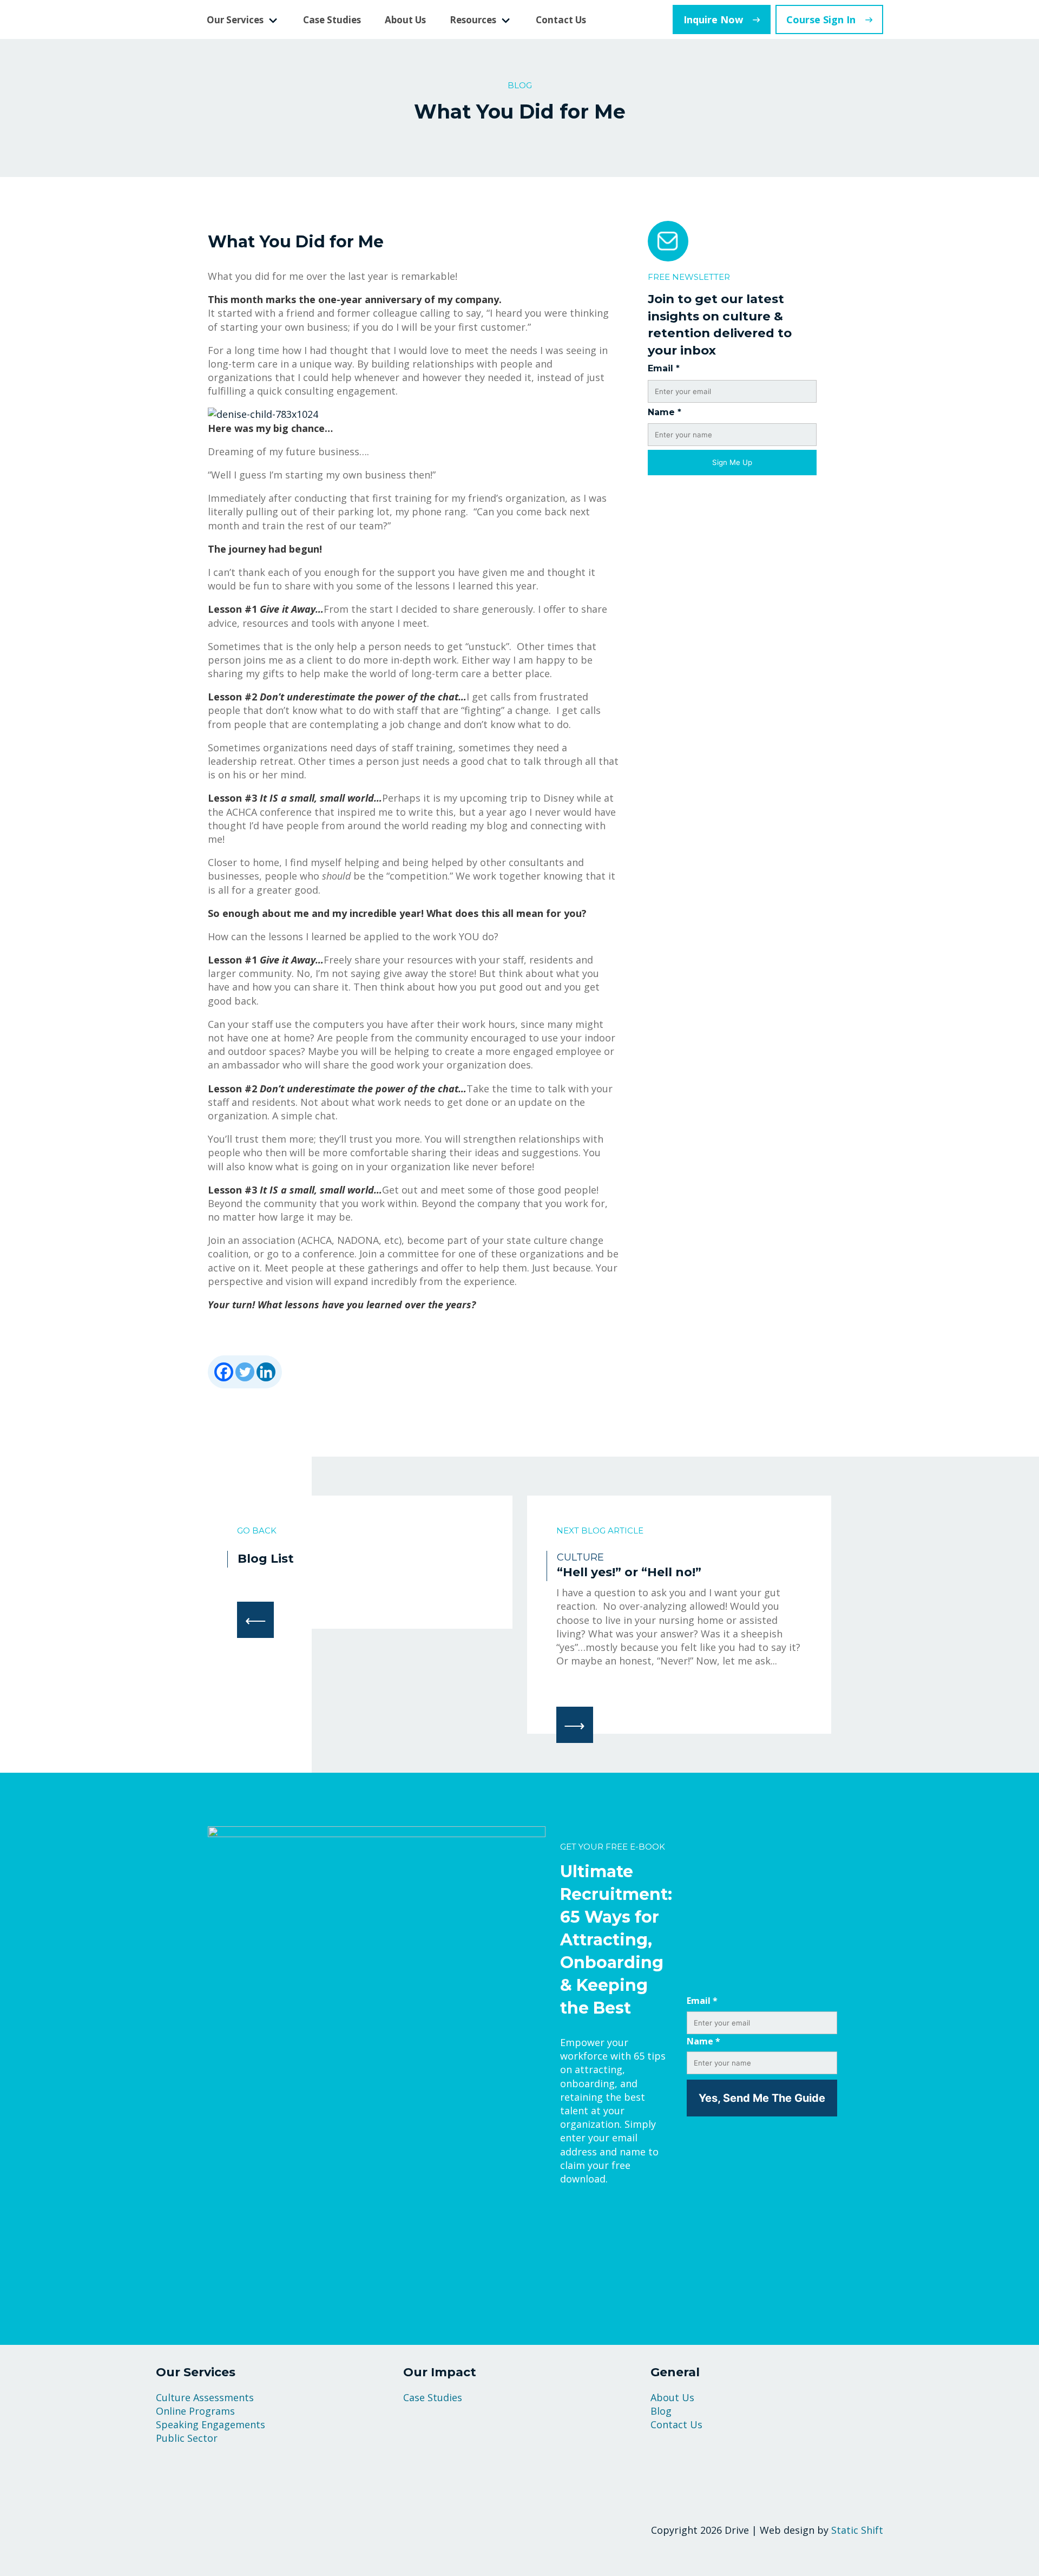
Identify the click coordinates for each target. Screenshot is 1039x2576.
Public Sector (187, 2438)
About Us (405, 20)
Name (665, 412)
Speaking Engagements (211, 2424)
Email (664, 368)
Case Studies (332, 20)
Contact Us (561, 20)
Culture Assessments (205, 2397)
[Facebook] (224, 1372)
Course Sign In (821, 19)
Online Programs (195, 2411)
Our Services (235, 20)
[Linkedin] (266, 1372)
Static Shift (857, 2530)
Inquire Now (713, 19)
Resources (473, 20)
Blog (661, 2411)
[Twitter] (245, 1372)
